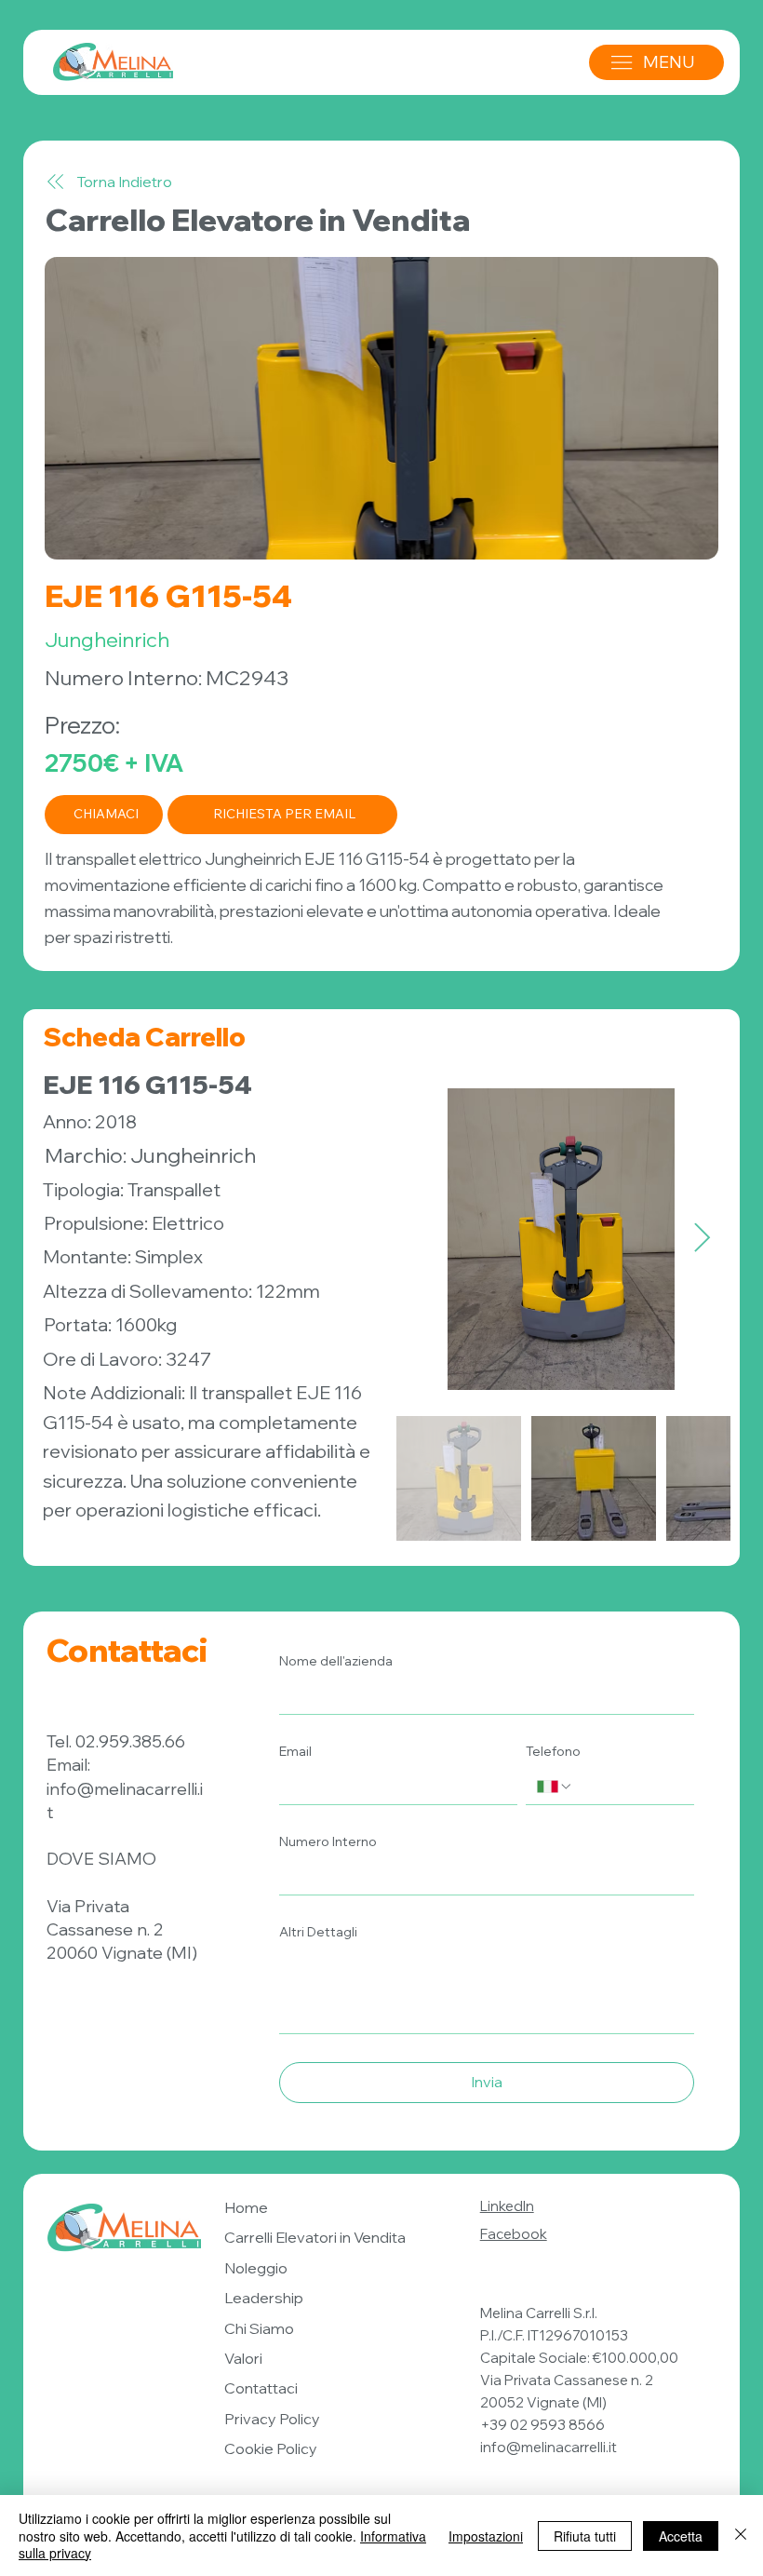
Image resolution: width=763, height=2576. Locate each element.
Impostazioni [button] (486, 2536)
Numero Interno (328, 1841)
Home (246, 2207)
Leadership (264, 2298)
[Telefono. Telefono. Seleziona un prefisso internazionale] (555, 1787)
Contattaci (261, 2388)
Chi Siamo (259, 2328)
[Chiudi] (741, 2536)
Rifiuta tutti (585, 2536)
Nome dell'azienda (336, 1661)
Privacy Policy (272, 2419)
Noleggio (256, 2268)
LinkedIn (507, 2206)
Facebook (514, 2234)
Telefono (553, 1751)
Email (295, 1751)
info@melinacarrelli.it (549, 2447)
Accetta (681, 2536)
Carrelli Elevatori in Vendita (315, 2237)
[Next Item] (703, 1238)
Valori (243, 2358)
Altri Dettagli (318, 1932)
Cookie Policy (271, 2448)
